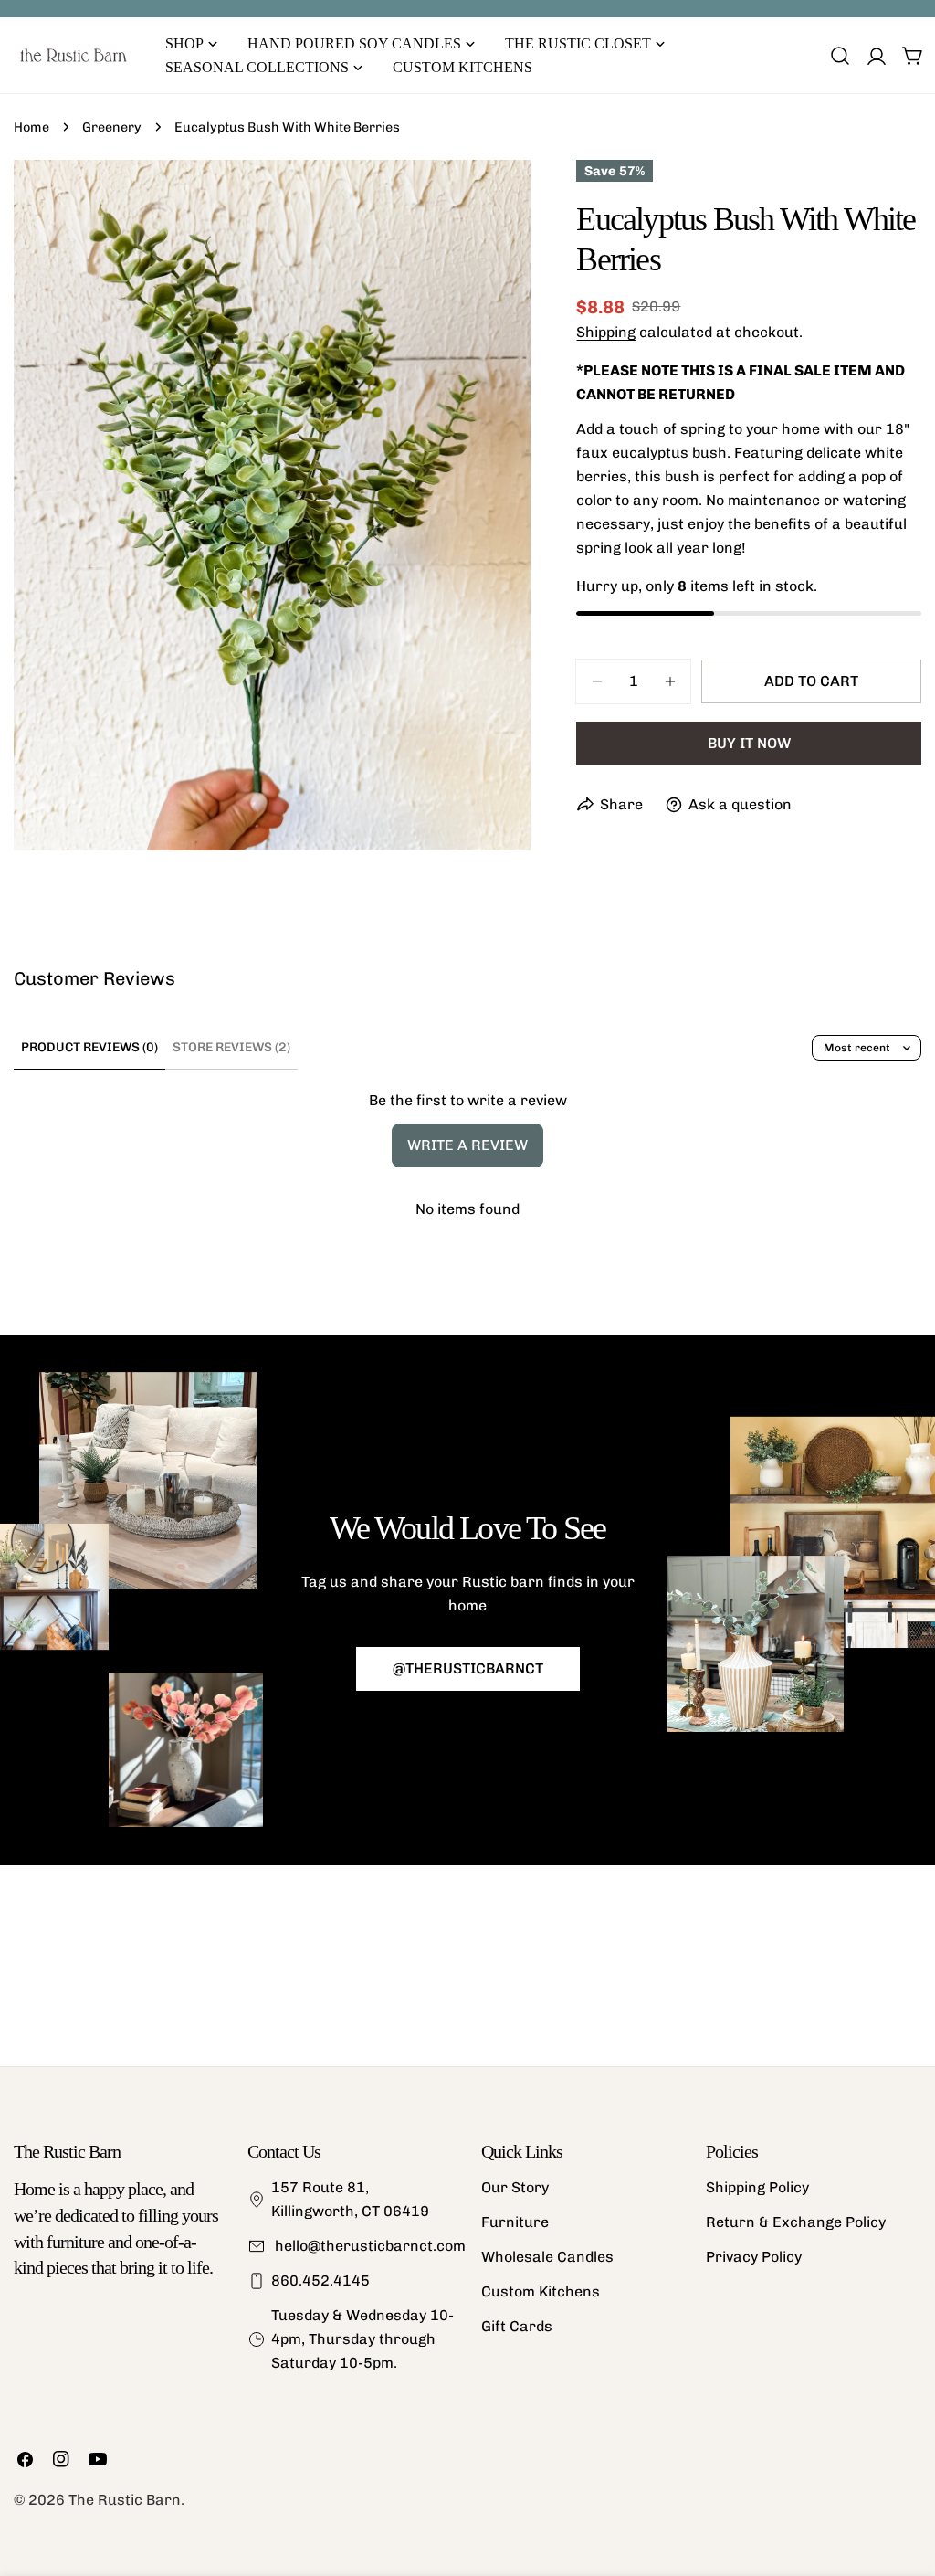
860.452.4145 (320, 2280)
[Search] (840, 56)
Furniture (515, 2222)
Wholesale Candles (547, 2257)
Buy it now (749, 743)
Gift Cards (517, 2326)
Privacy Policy (754, 2257)
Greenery (112, 127)
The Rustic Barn (125, 2500)
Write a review (467, 1145)
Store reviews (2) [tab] (231, 1047)
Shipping (606, 332)
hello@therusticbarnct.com (368, 2246)
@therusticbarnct (468, 1668)
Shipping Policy (757, 2187)
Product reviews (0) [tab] (89, 1047)
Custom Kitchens (541, 2291)
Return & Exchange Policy (796, 2222)
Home (32, 127)
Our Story (515, 2187)
